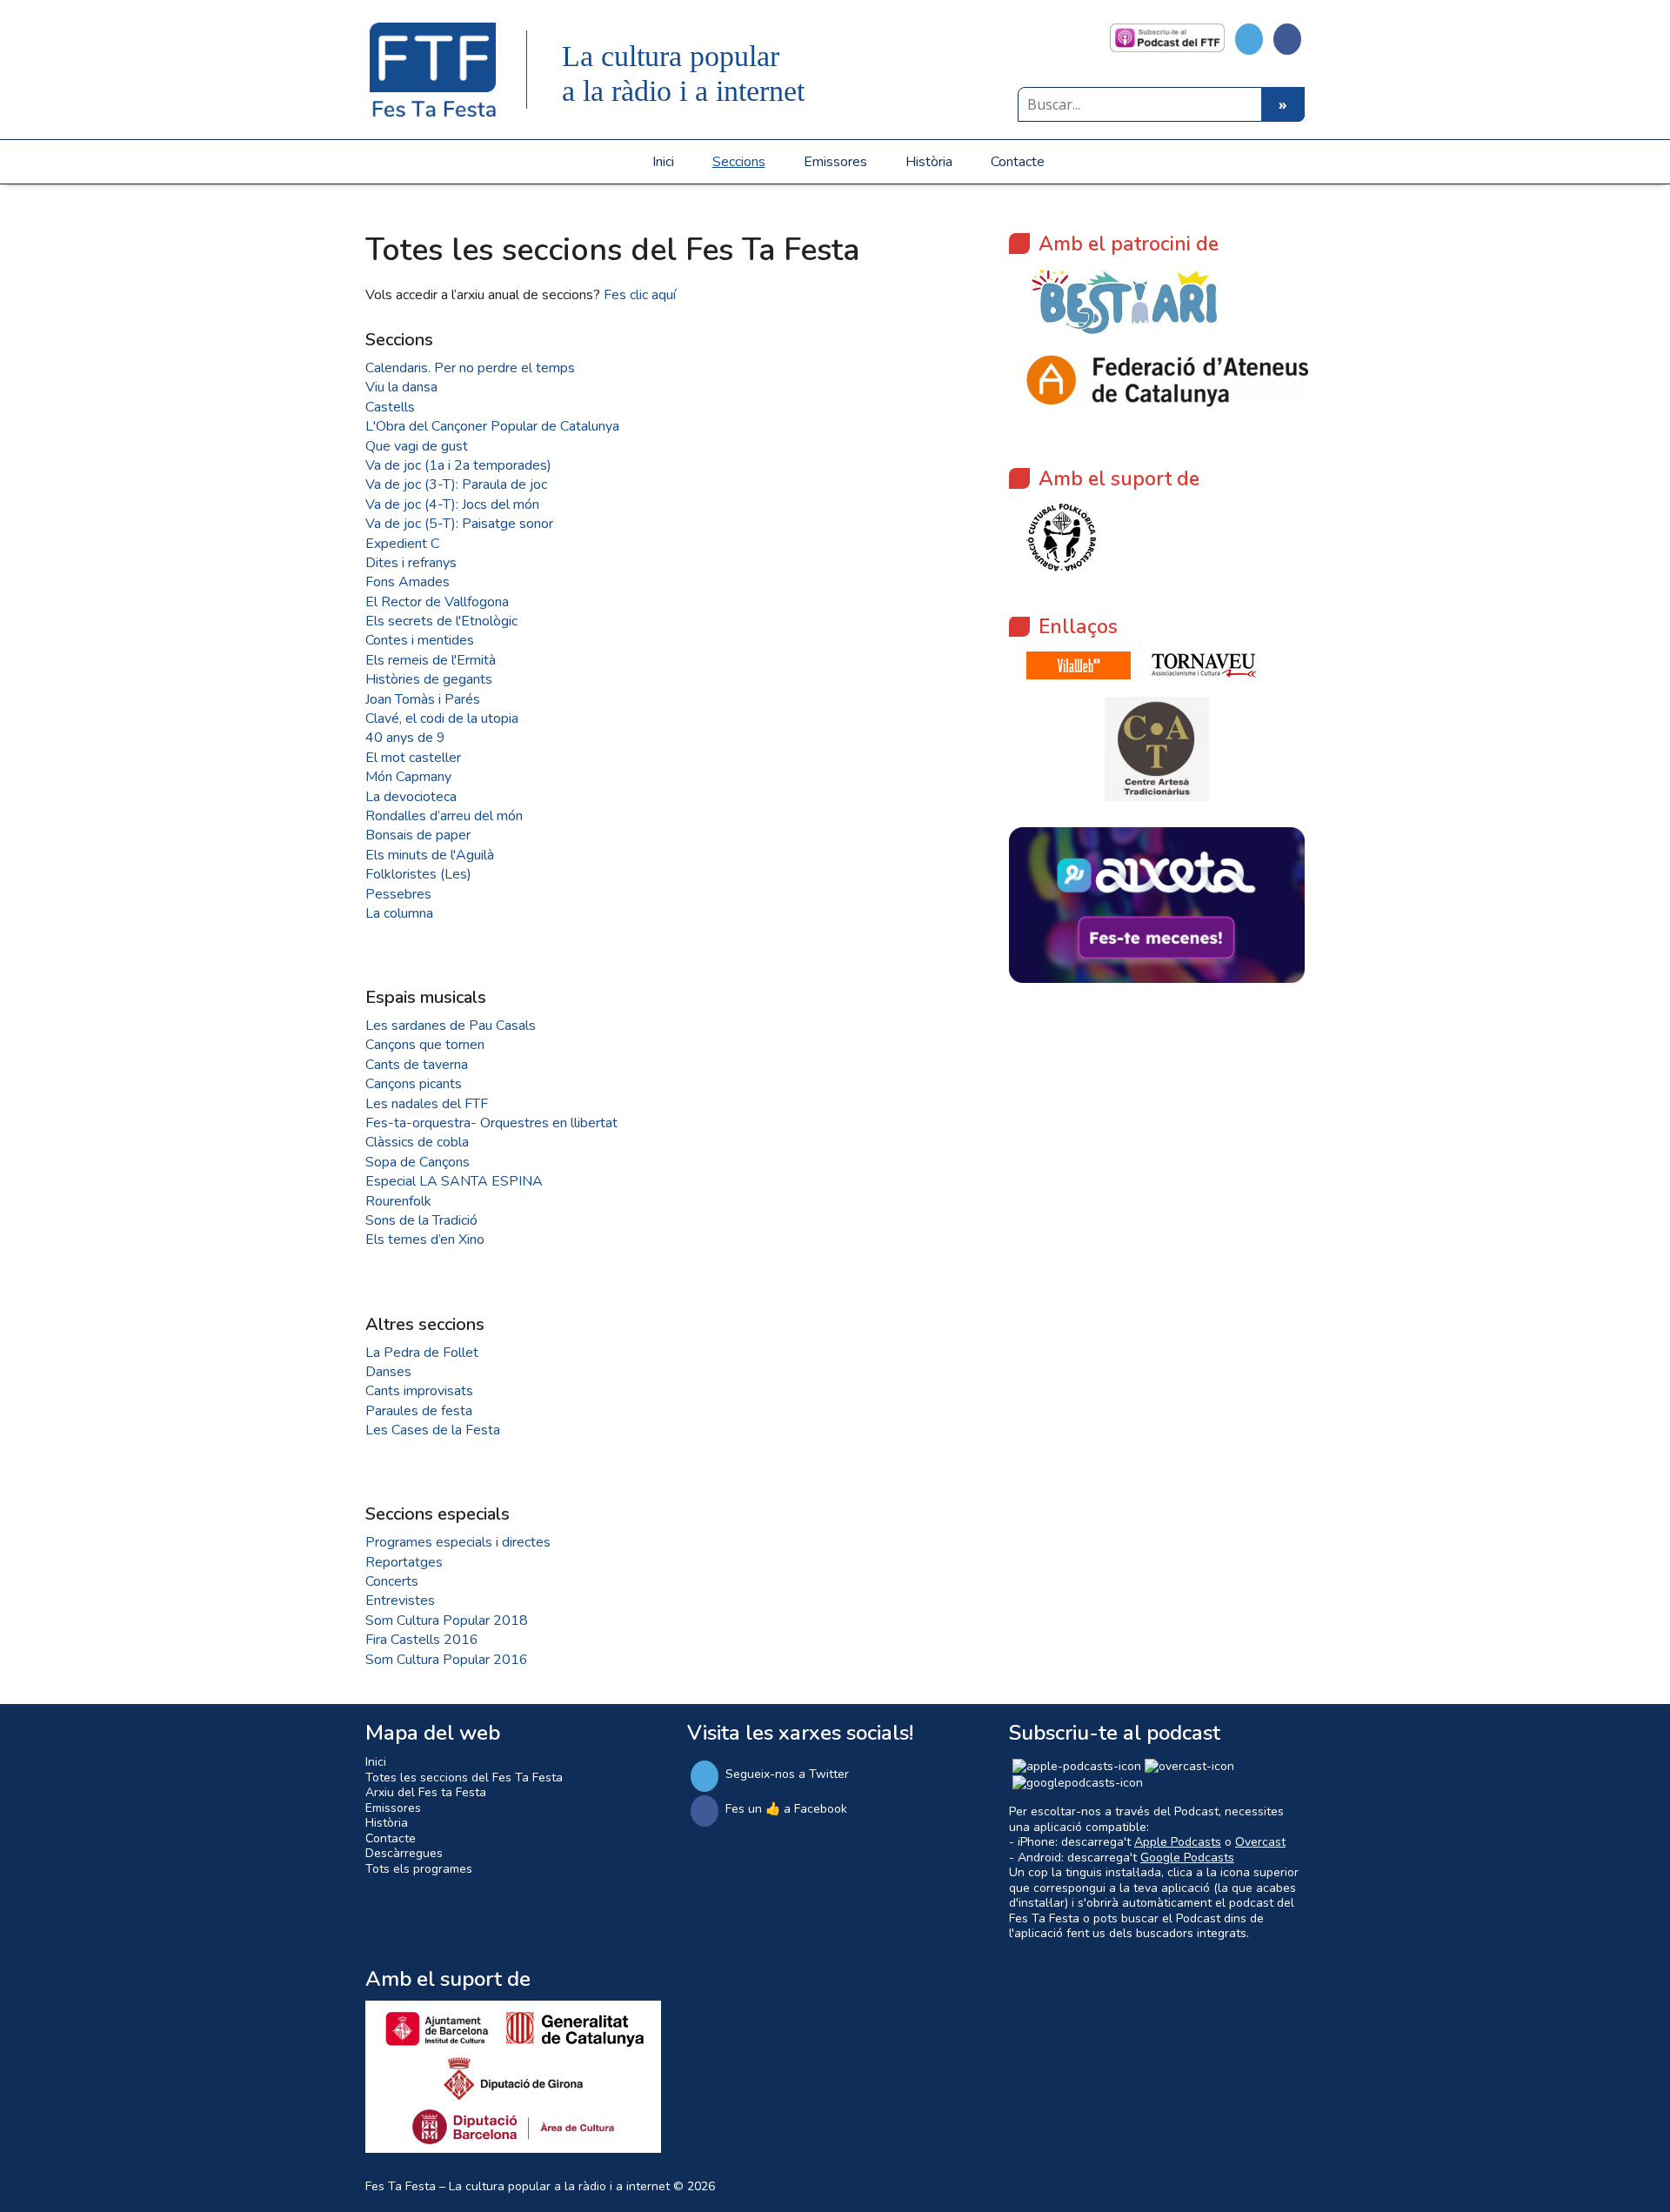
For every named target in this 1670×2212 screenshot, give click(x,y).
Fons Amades (407, 582)
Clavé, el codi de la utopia (442, 718)
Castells (390, 407)
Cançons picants (414, 1084)
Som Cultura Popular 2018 (447, 1621)
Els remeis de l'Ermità (431, 660)
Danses (388, 1372)
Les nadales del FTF (427, 1104)
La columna (399, 913)
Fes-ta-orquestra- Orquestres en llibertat (491, 1123)
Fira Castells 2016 (422, 1640)
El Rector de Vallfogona (437, 602)
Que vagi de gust (417, 446)
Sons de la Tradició (421, 1220)
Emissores (835, 162)
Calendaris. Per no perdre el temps (470, 368)
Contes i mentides (420, 640)
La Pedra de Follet (422, 1353)
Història (929, 162)
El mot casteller (413, 758)
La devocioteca (411, 797)
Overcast (1260, 1842)
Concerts (392, 1581)
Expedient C (402, 544)
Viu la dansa (401, 387)
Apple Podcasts (1178, 1842)
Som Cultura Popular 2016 (447, 1660)
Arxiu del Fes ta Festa (426, 1792)
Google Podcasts (1187, 1858)
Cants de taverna (417, 1065)
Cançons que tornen (425, 1045)
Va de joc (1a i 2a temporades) (458, 465)
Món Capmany (408, 777)
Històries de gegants (429, 679)
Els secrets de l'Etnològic (441, 621)
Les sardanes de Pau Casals (451, 1026)
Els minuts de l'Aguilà (430, 855)
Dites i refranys (411, 563)
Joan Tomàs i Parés (423, 699)
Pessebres (398, 894)
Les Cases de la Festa (433, 1430)
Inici (663, 162)
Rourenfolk (398, 1201)
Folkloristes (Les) (418, 874)
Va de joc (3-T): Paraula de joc (456, 485)
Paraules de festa (419, 1411)
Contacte (1018, 162)
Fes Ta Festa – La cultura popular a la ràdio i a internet (518, 2186)
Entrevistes (400, 1601)
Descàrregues (404, 1853)
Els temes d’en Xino (425, 1240)
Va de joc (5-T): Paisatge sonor (459, 524)
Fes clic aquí (640, 295)
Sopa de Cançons (417, 1162)
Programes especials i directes (458, 1542)
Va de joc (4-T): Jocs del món (452, 505)
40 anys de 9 (405, 738)
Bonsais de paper (418, 835)
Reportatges (404, 1562)
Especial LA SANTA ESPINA (454, 1181)
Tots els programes (419, 1869)
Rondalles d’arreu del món (444, 816)
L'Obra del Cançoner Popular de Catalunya (492, 426)
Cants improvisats (419, 1391)
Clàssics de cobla (417, 1142)
